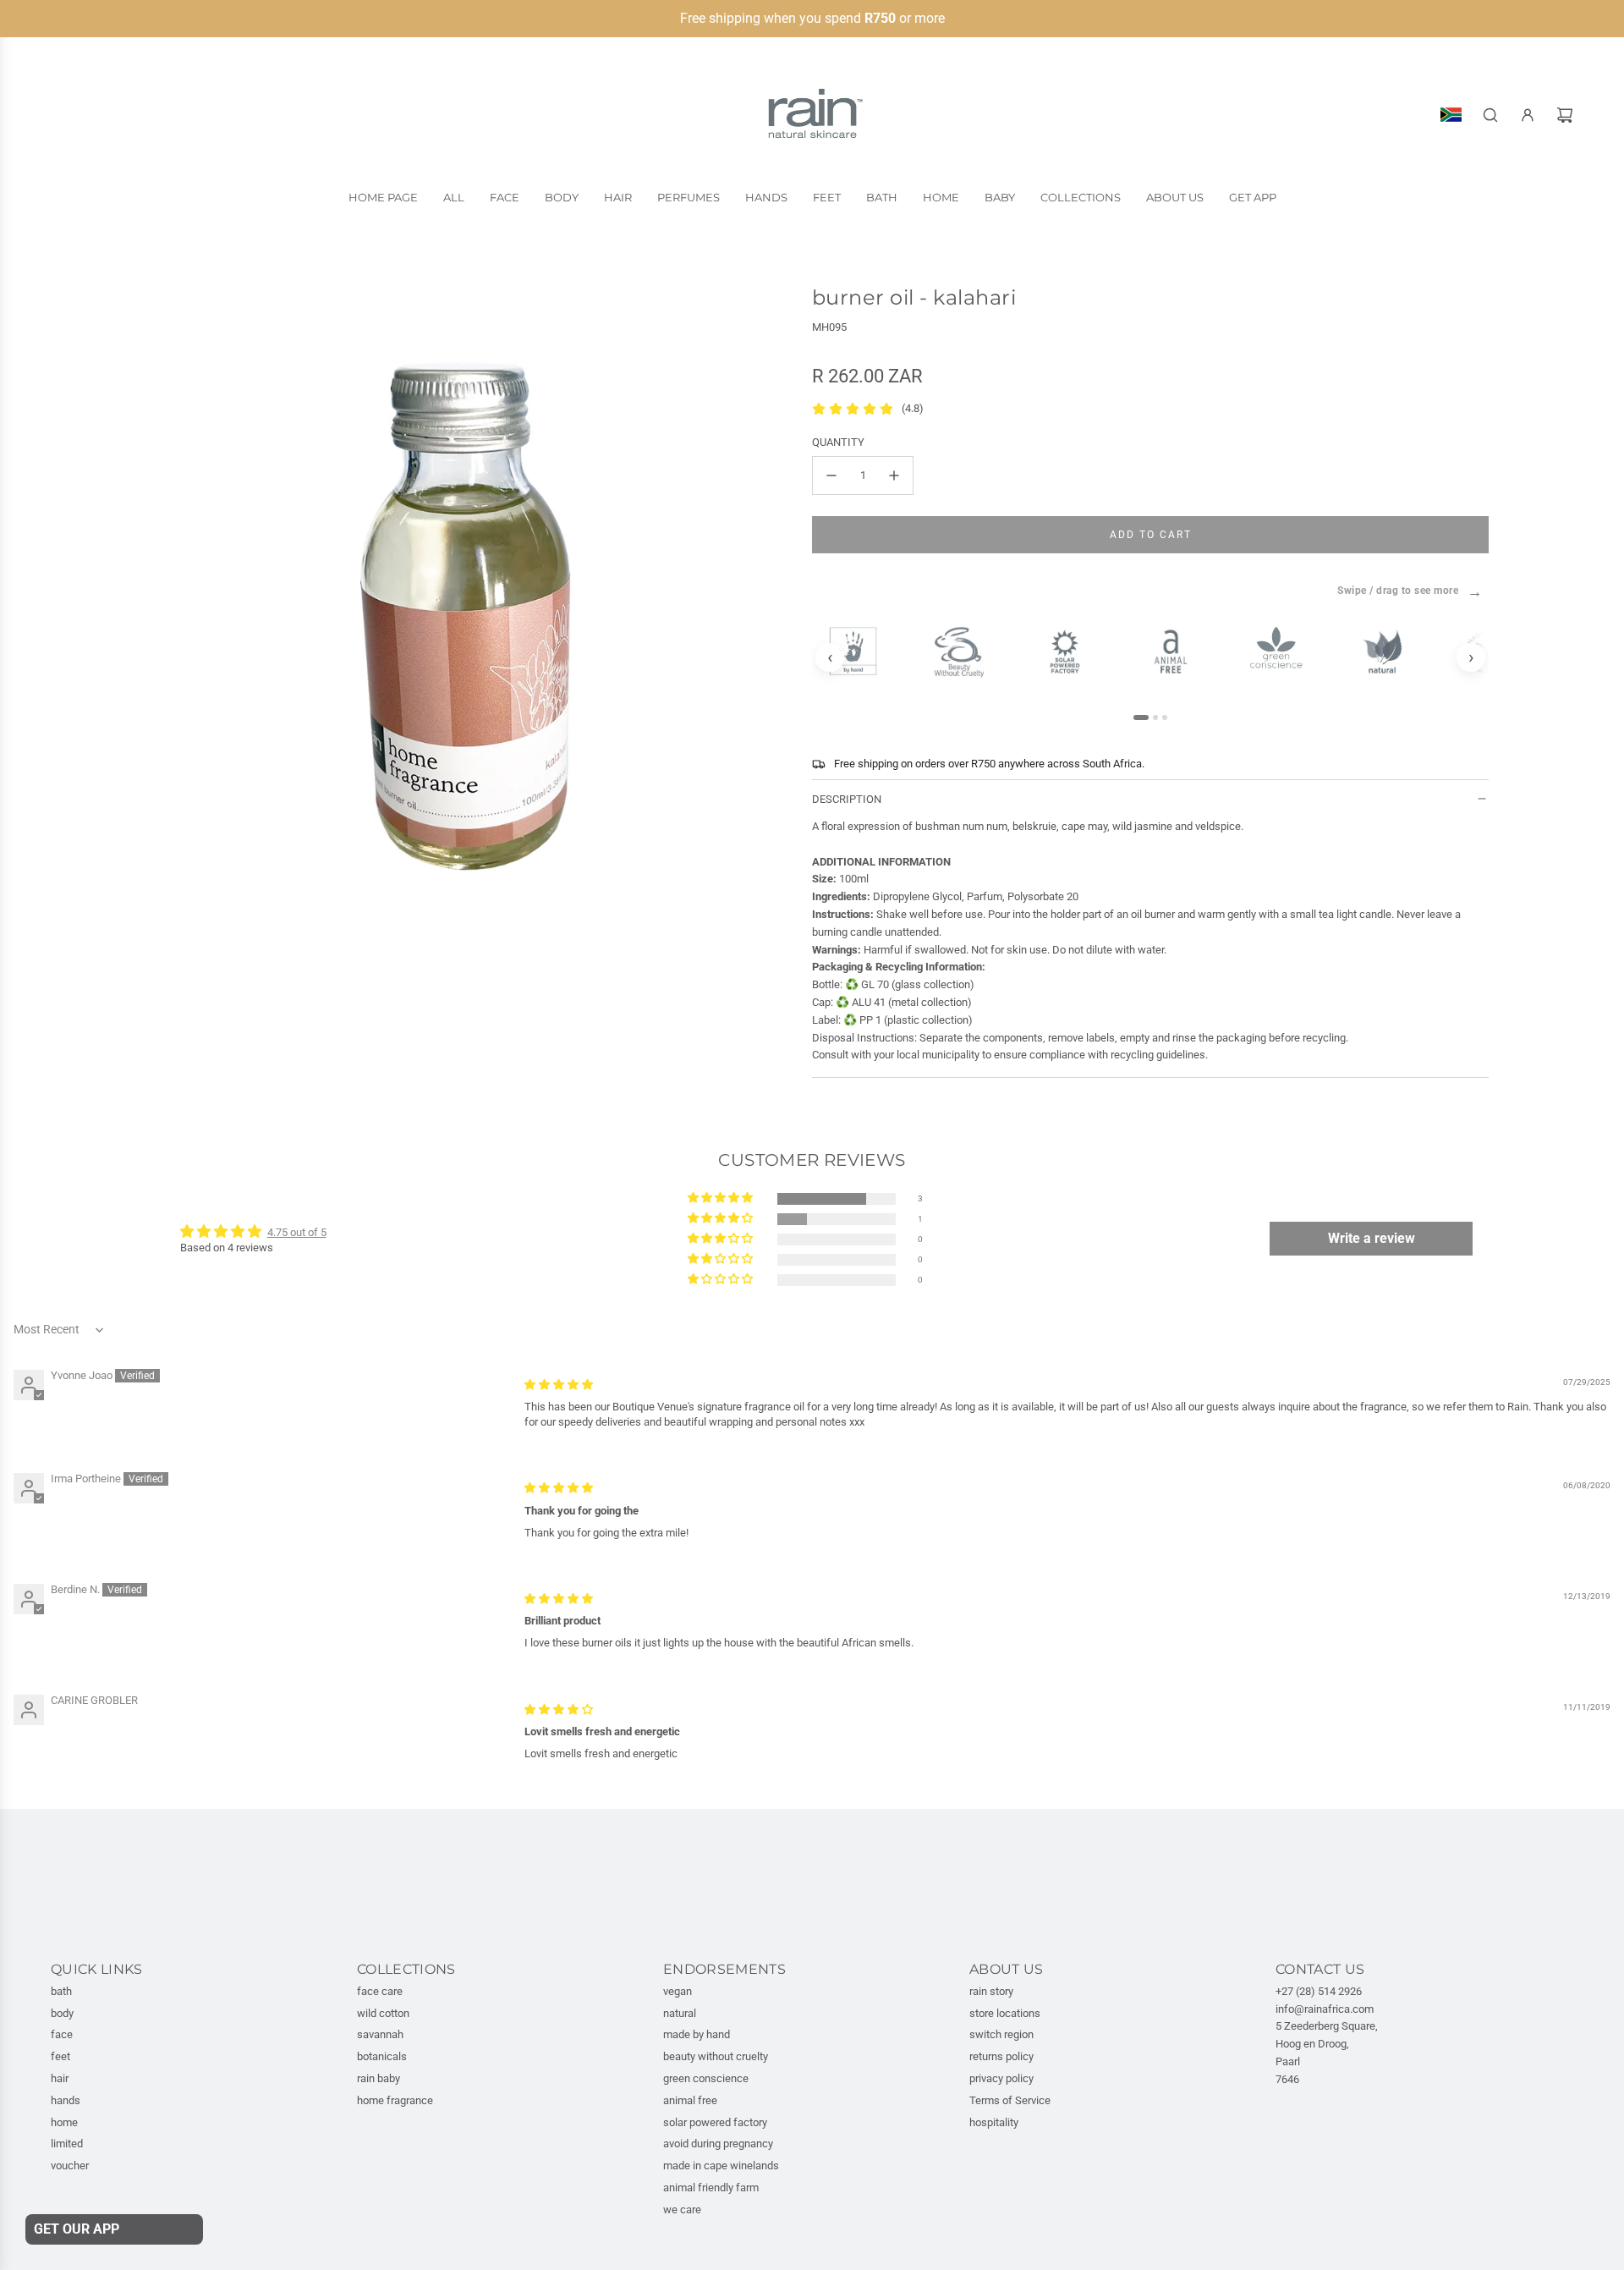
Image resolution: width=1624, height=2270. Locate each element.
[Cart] (1565, 115)
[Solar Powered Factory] (1072, 651)
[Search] (1490, 115)
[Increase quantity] (894, 475)
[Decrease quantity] (831, 475)
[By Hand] (861, 651)
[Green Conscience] (1284, 648)
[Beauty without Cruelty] (966, 652)
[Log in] (1528, 115)
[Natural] (1389, 651)
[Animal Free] (1178, 651)
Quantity (838, 442)
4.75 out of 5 (297, 1232)
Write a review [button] (1372, 1238)
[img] (559, 1385)
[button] (721, 1198)
